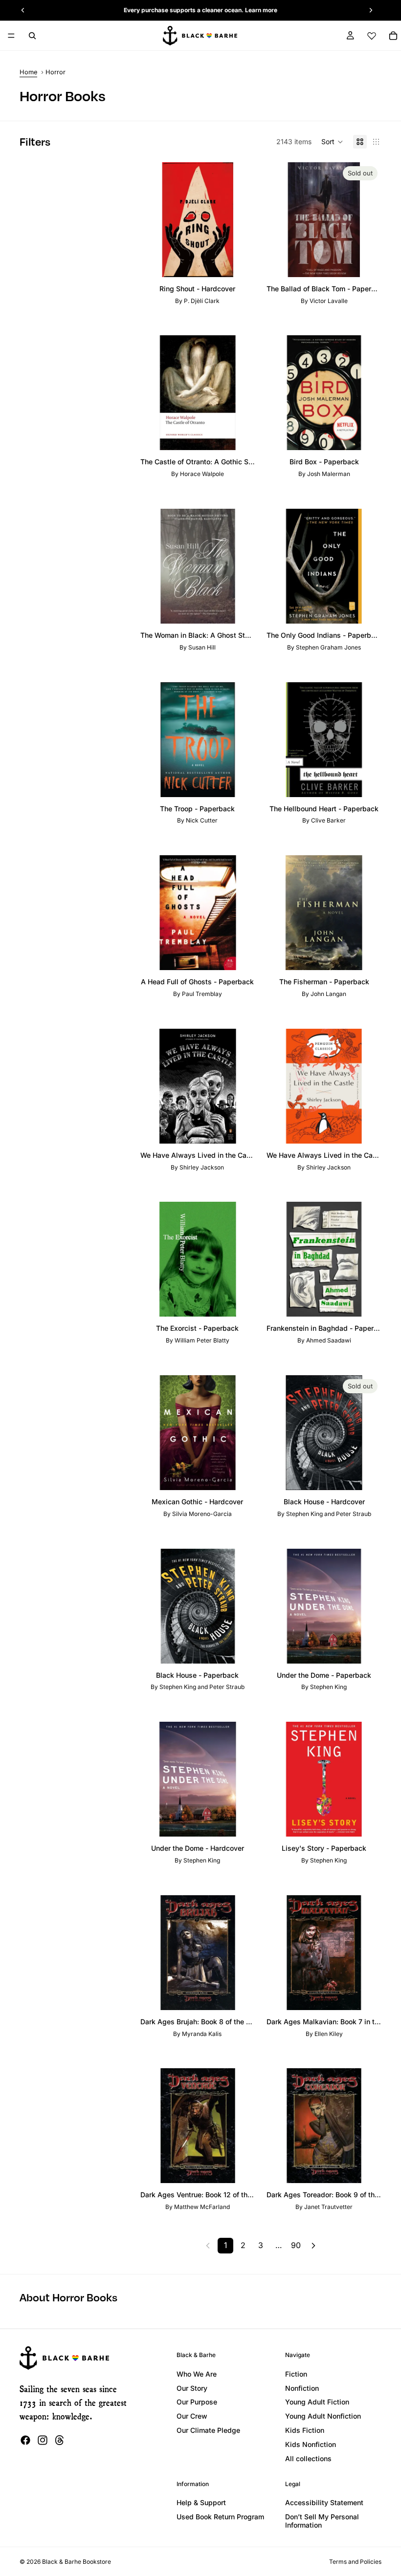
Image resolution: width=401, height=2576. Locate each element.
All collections (308, 2458)
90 (296, 2245)
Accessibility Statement (324, 2502)
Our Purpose (197, 2402)
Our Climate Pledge (208, 2430)
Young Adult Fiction (317, 2402)
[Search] (32, 36)
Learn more (261, 10)
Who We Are (197, 2374)
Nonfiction (302, 2388)
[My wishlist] (372, 36)
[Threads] (60, 2440)
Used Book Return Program (220, 2517)
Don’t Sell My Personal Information (322, 2521)
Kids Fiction (305, 2430)
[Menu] (11, 36)
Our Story (192, 2388)
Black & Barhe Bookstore (77, 2562)
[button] (332, 142)
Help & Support (201, 2502)
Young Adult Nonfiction (323, 2416)
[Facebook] (25, 2440)
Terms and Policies (355, 2562)
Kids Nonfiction (311, 2444)
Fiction (296, 2374)
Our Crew (192, 2416)
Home (28, 72)
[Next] (313, 2246)
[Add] (240, 262)
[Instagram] (43, 2440)
